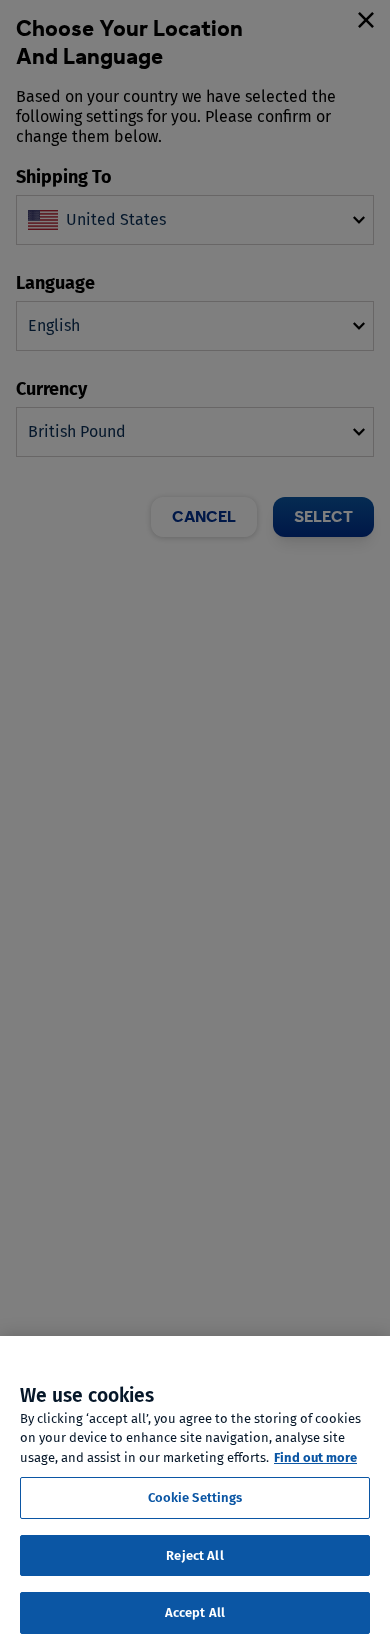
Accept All (195, 1612)
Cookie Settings (195, 1497)
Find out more (315, 1457)
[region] (195, 1493)
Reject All (194, 1555)
